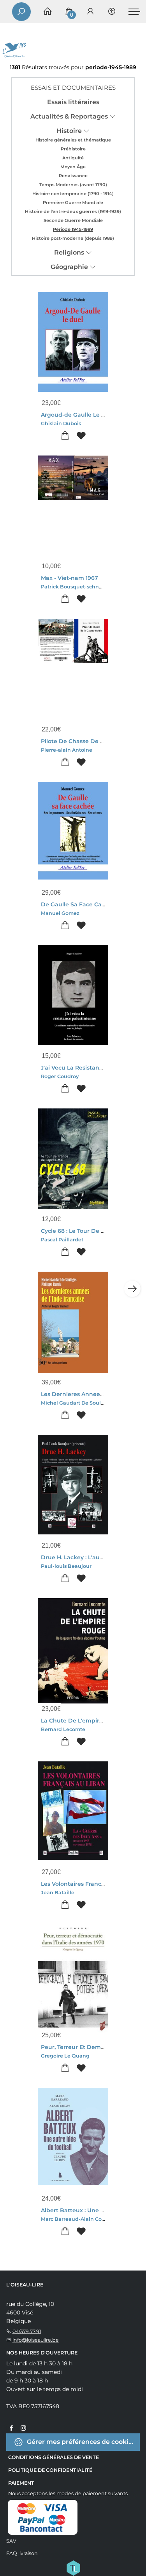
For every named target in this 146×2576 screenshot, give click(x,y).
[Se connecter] (90, 12)
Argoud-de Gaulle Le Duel (78, 415)
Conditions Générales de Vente (54, 2457)
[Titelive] (73, 2567)
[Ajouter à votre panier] (65, 436)
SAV (11, 2541)
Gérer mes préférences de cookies (80, 2441)
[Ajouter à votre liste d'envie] (81, 436)
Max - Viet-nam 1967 (69, 578)
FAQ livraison (22, 2553)
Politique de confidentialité (50, 2470)
